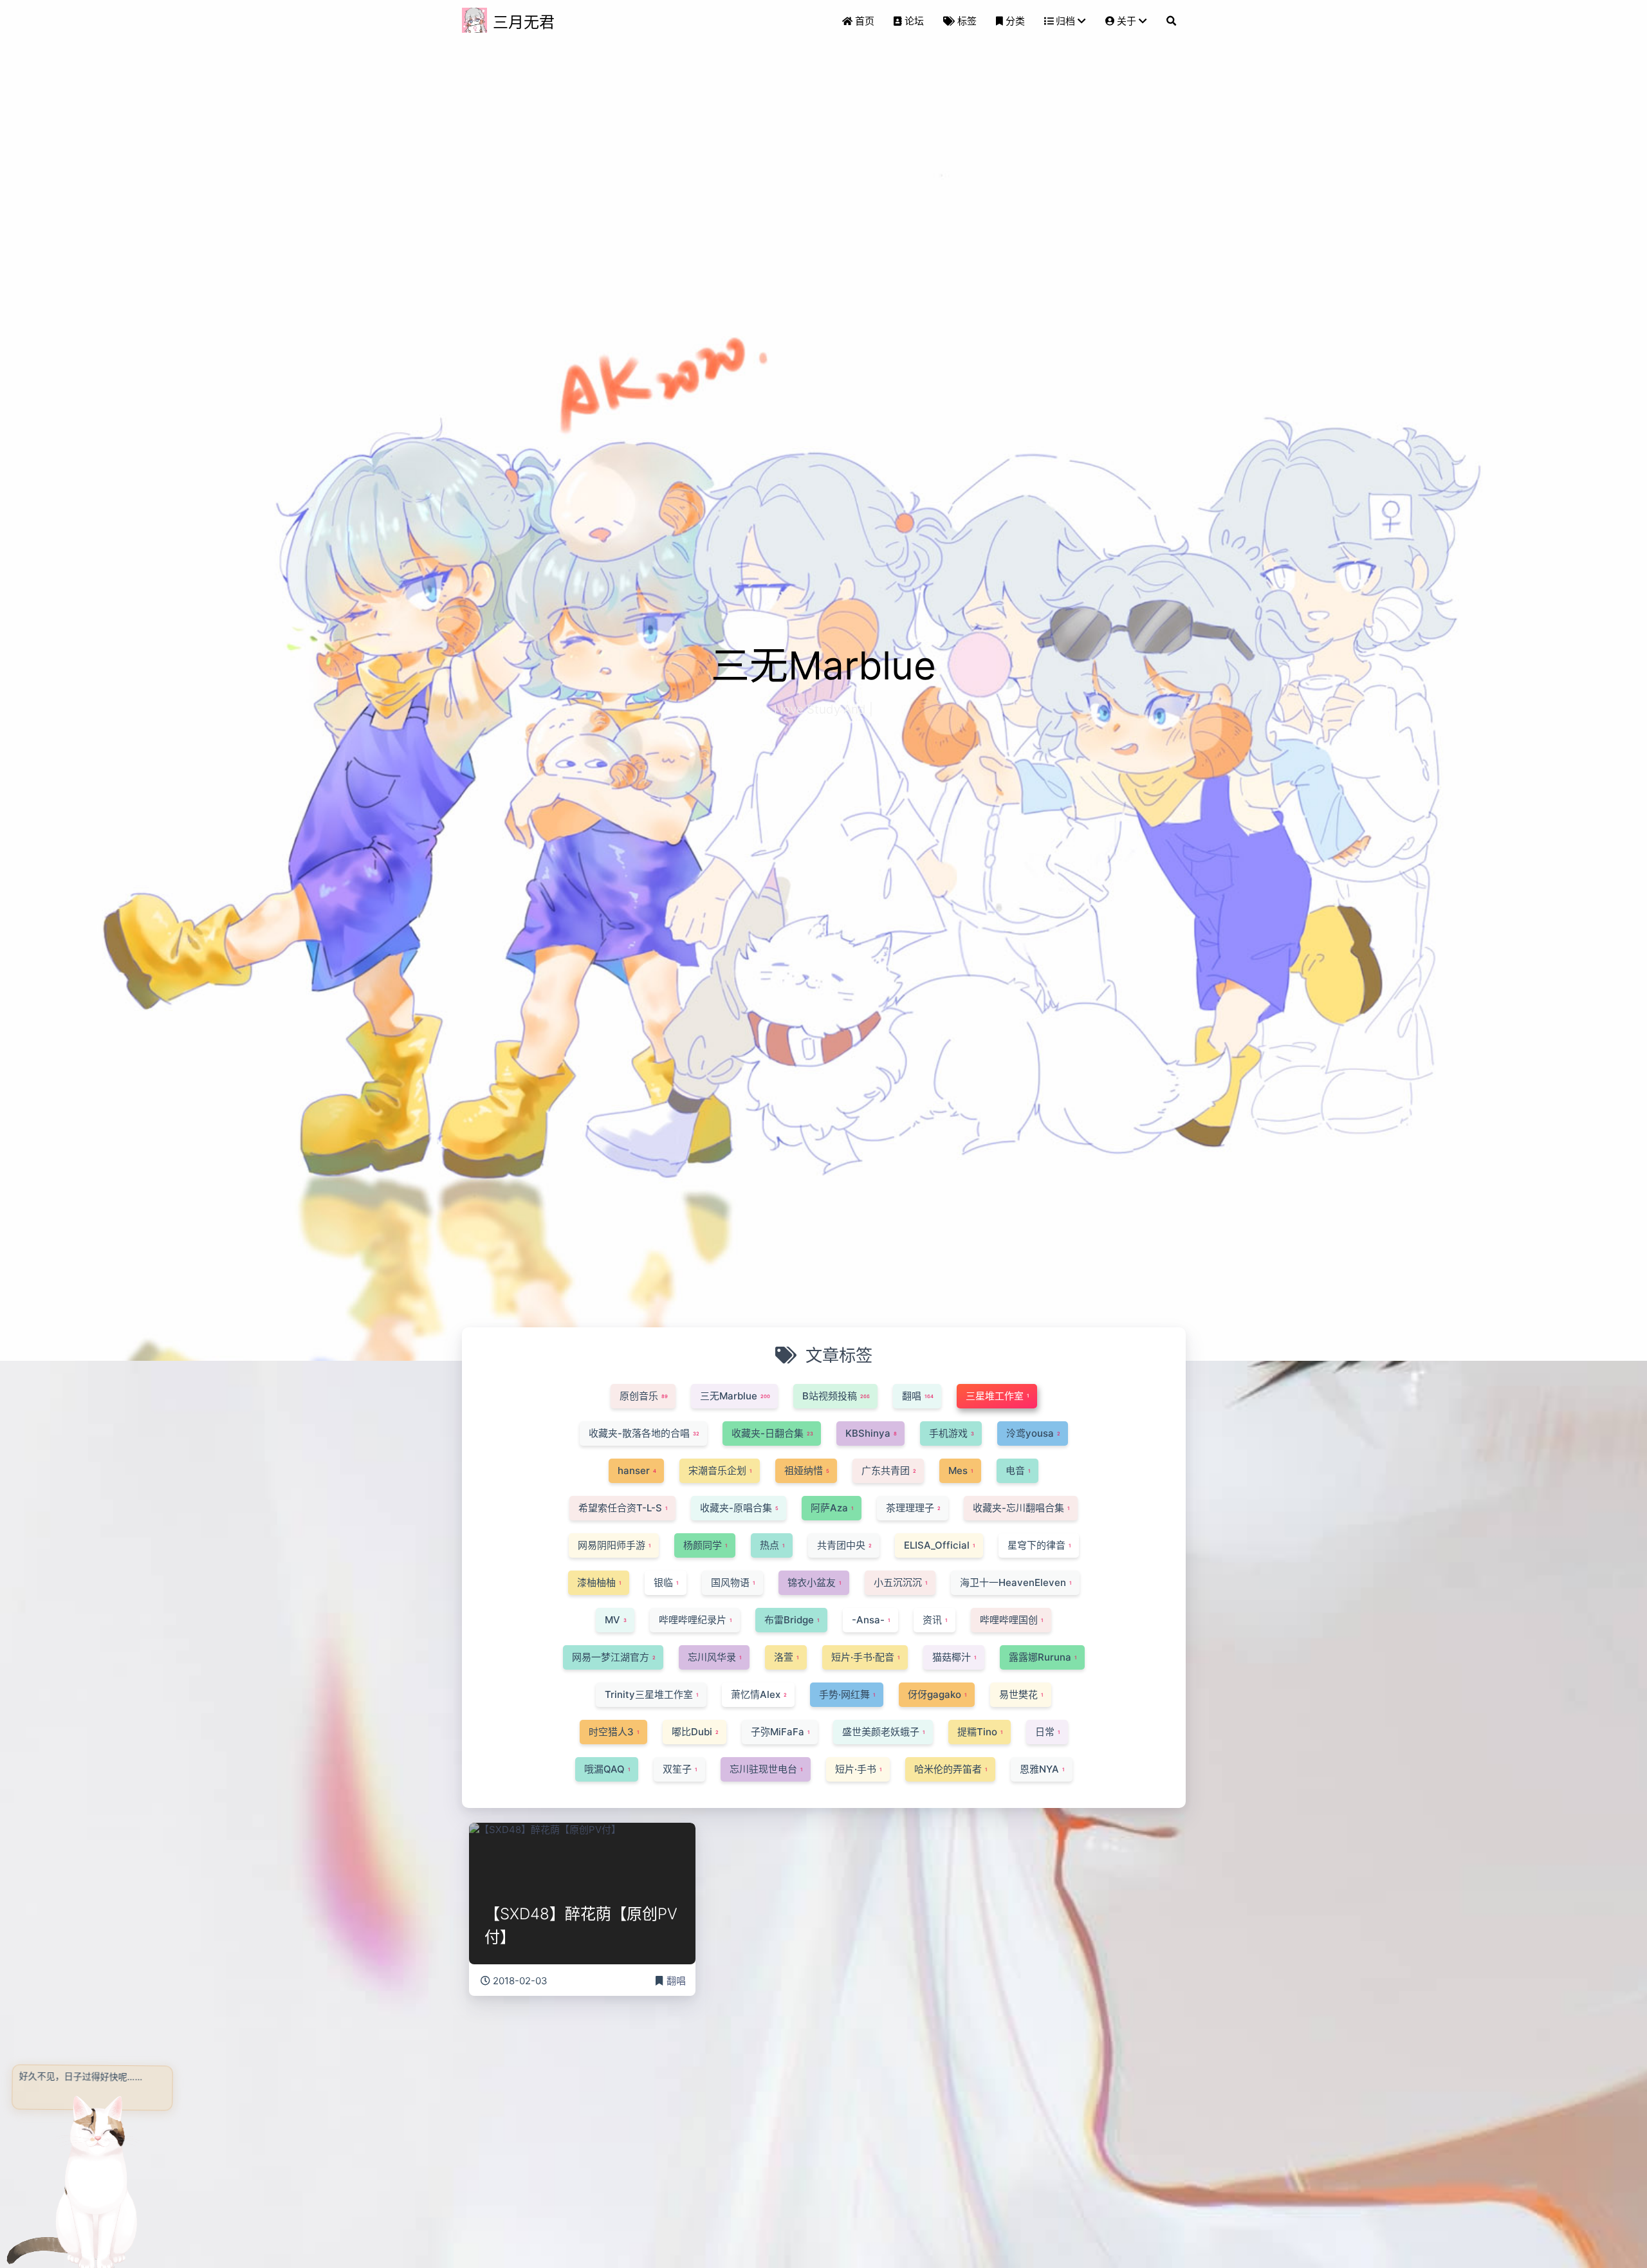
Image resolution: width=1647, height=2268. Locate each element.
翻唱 (676, 1981)
